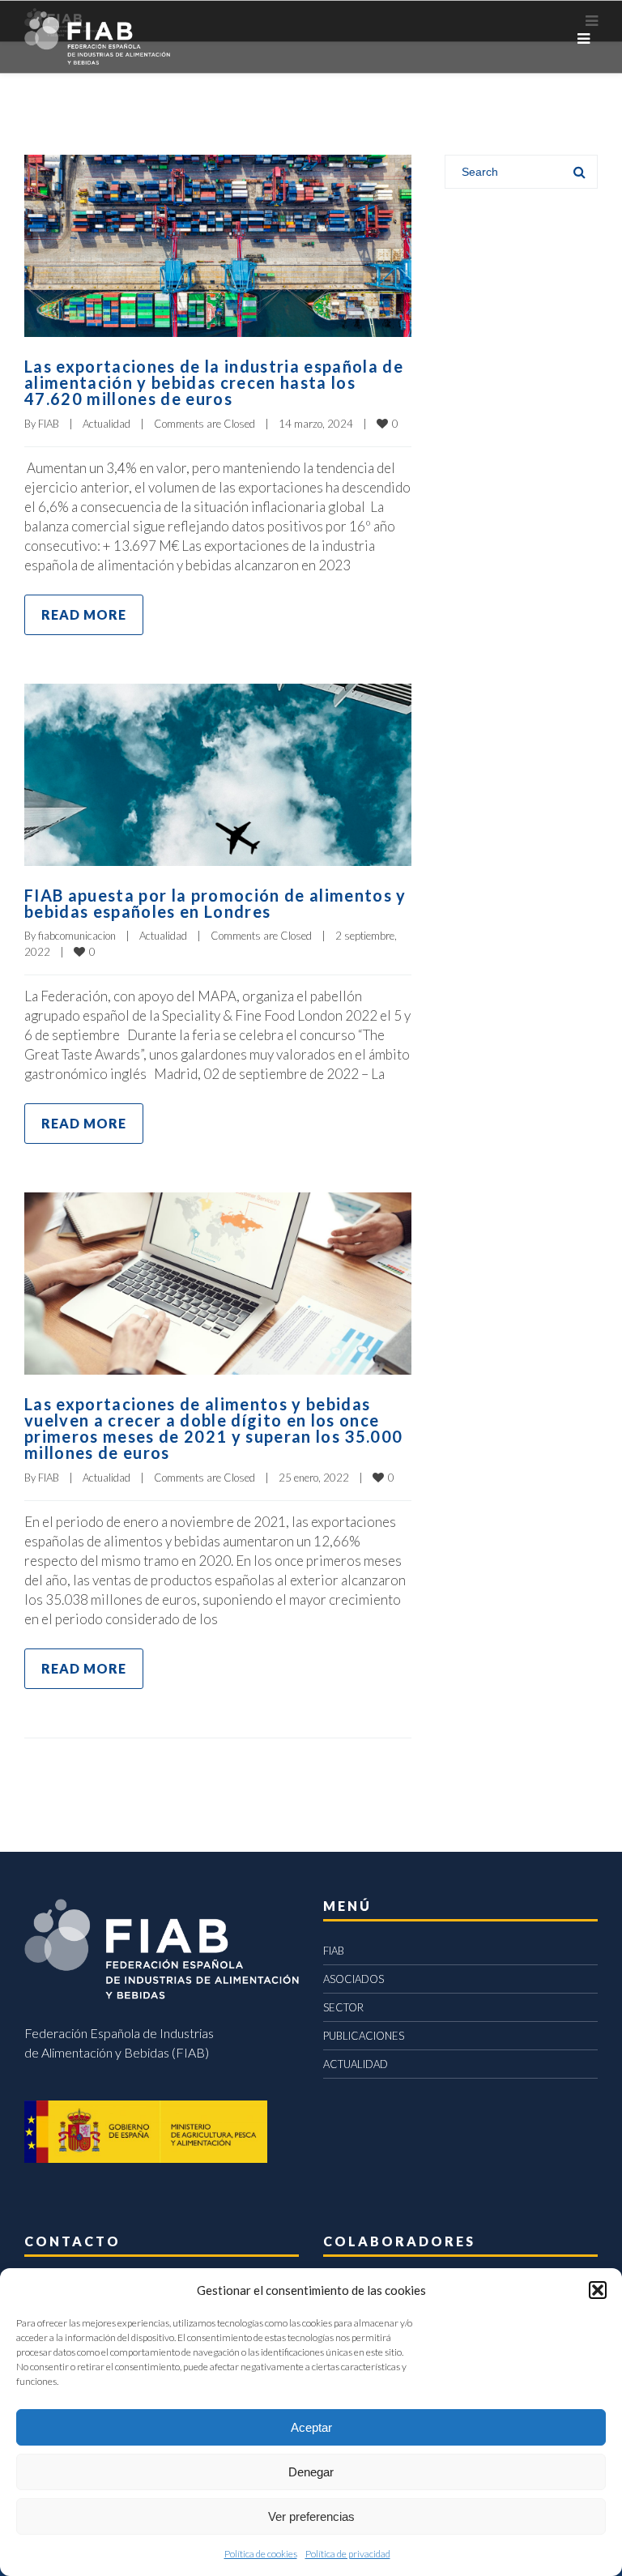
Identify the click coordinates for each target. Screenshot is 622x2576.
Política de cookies (261, 2554)
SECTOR (343, 2007)
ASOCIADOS (354, 1979)
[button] (598, 2290)
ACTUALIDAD (356, 2064)
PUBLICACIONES (364, 2036)
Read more (84, 614)
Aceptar (311, 2427)
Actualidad (107, 424)
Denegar (311, 2472)
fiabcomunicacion (77, 936)
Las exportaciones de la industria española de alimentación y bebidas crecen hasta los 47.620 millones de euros (214, 382)
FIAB (49, 424)
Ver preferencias (311, 2516)
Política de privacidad (348, 2554)
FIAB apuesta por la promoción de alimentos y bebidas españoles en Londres (215, 903)
